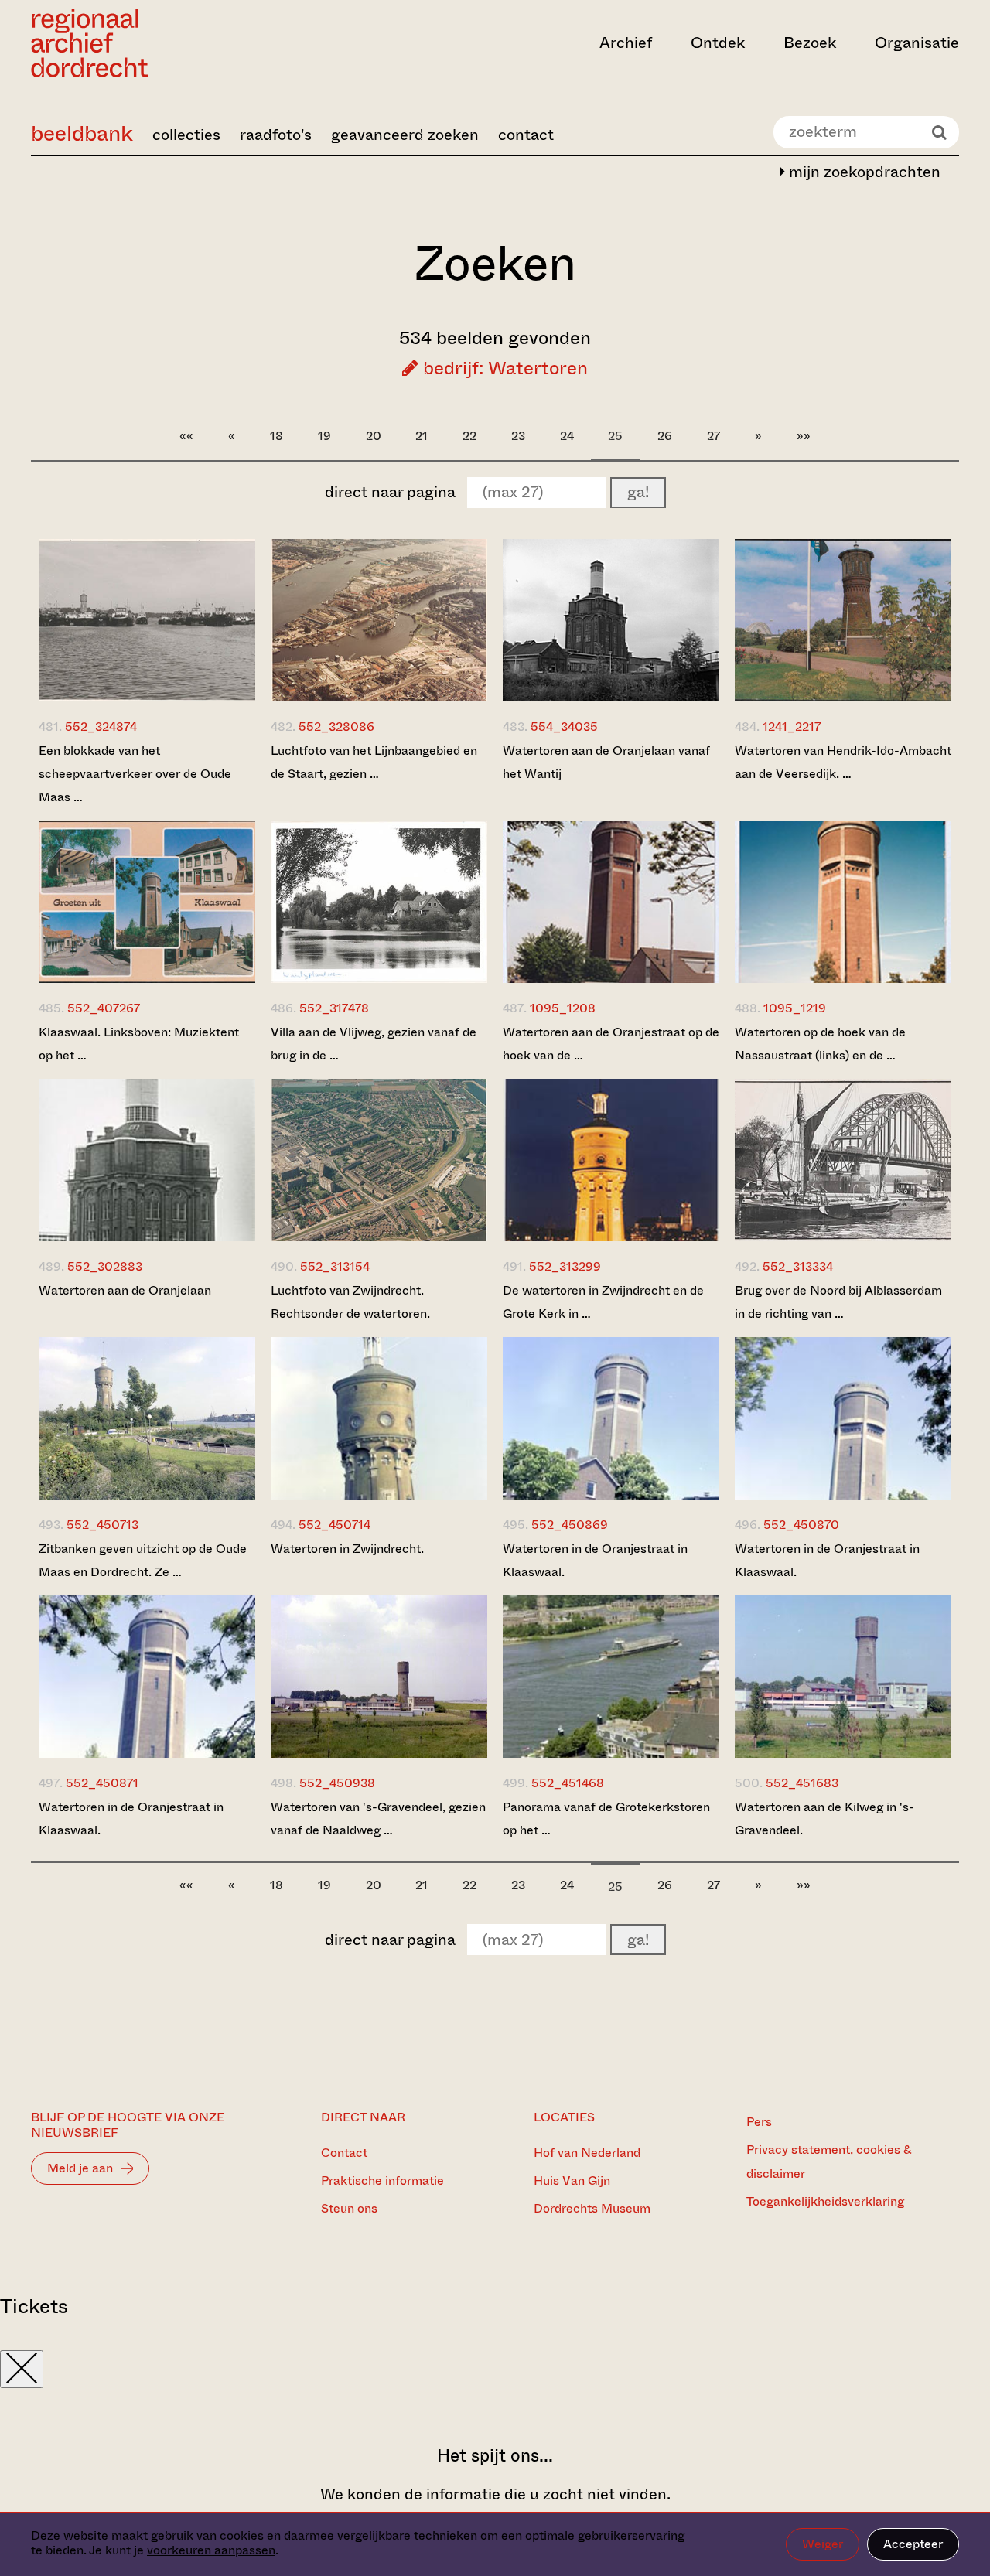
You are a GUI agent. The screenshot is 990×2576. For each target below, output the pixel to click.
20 (374, 436)
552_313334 (798, 1266)
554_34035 (564, 727)
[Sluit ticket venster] (22, 2369)
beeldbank (82, 133)
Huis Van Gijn (572, 2180)
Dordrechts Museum (592, 2208)
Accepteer (913, 2544)
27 (713, 436)
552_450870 (801, 1525)
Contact (344, 2153)
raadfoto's (276, 135)
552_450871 (102, 1783)
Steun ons (349, 2208)
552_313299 (565, 1266)
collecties (186, 135)
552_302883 (105, 1266)
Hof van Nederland (587, 2153)
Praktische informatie (382, 2180)
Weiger (823, 2544)
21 (422, 436)
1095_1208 (563, 1008)
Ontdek (718, 43)
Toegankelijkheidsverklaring (825, 2201)
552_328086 (336, 727)
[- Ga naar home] (170, 43)
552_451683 (802, 1783)
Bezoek (810, 43)
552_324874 (101, 727)
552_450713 (102, 1525)
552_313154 (335, 1266)
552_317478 (334, 1008)
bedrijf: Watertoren (503, 368)
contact (526, 135)
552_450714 (335, 1525)
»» (804, 436)
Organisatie (917, 43)
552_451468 (568, 1783)
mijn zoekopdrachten (863, 172)
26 (665, 436)
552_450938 (337, 1783)
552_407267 (104, 1008)
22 (469, 436)
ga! (638, 492)
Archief (626, 43)
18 (277, 436)
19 (324, 436)
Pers (759, 2122)
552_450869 (570, 1525)
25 (615, 436)
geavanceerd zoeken (405, 135)
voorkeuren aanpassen (211, 2550)
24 (567, 436)
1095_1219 (795, 1008)
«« (186, 436)
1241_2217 (792, 727)
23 (518, 436)
